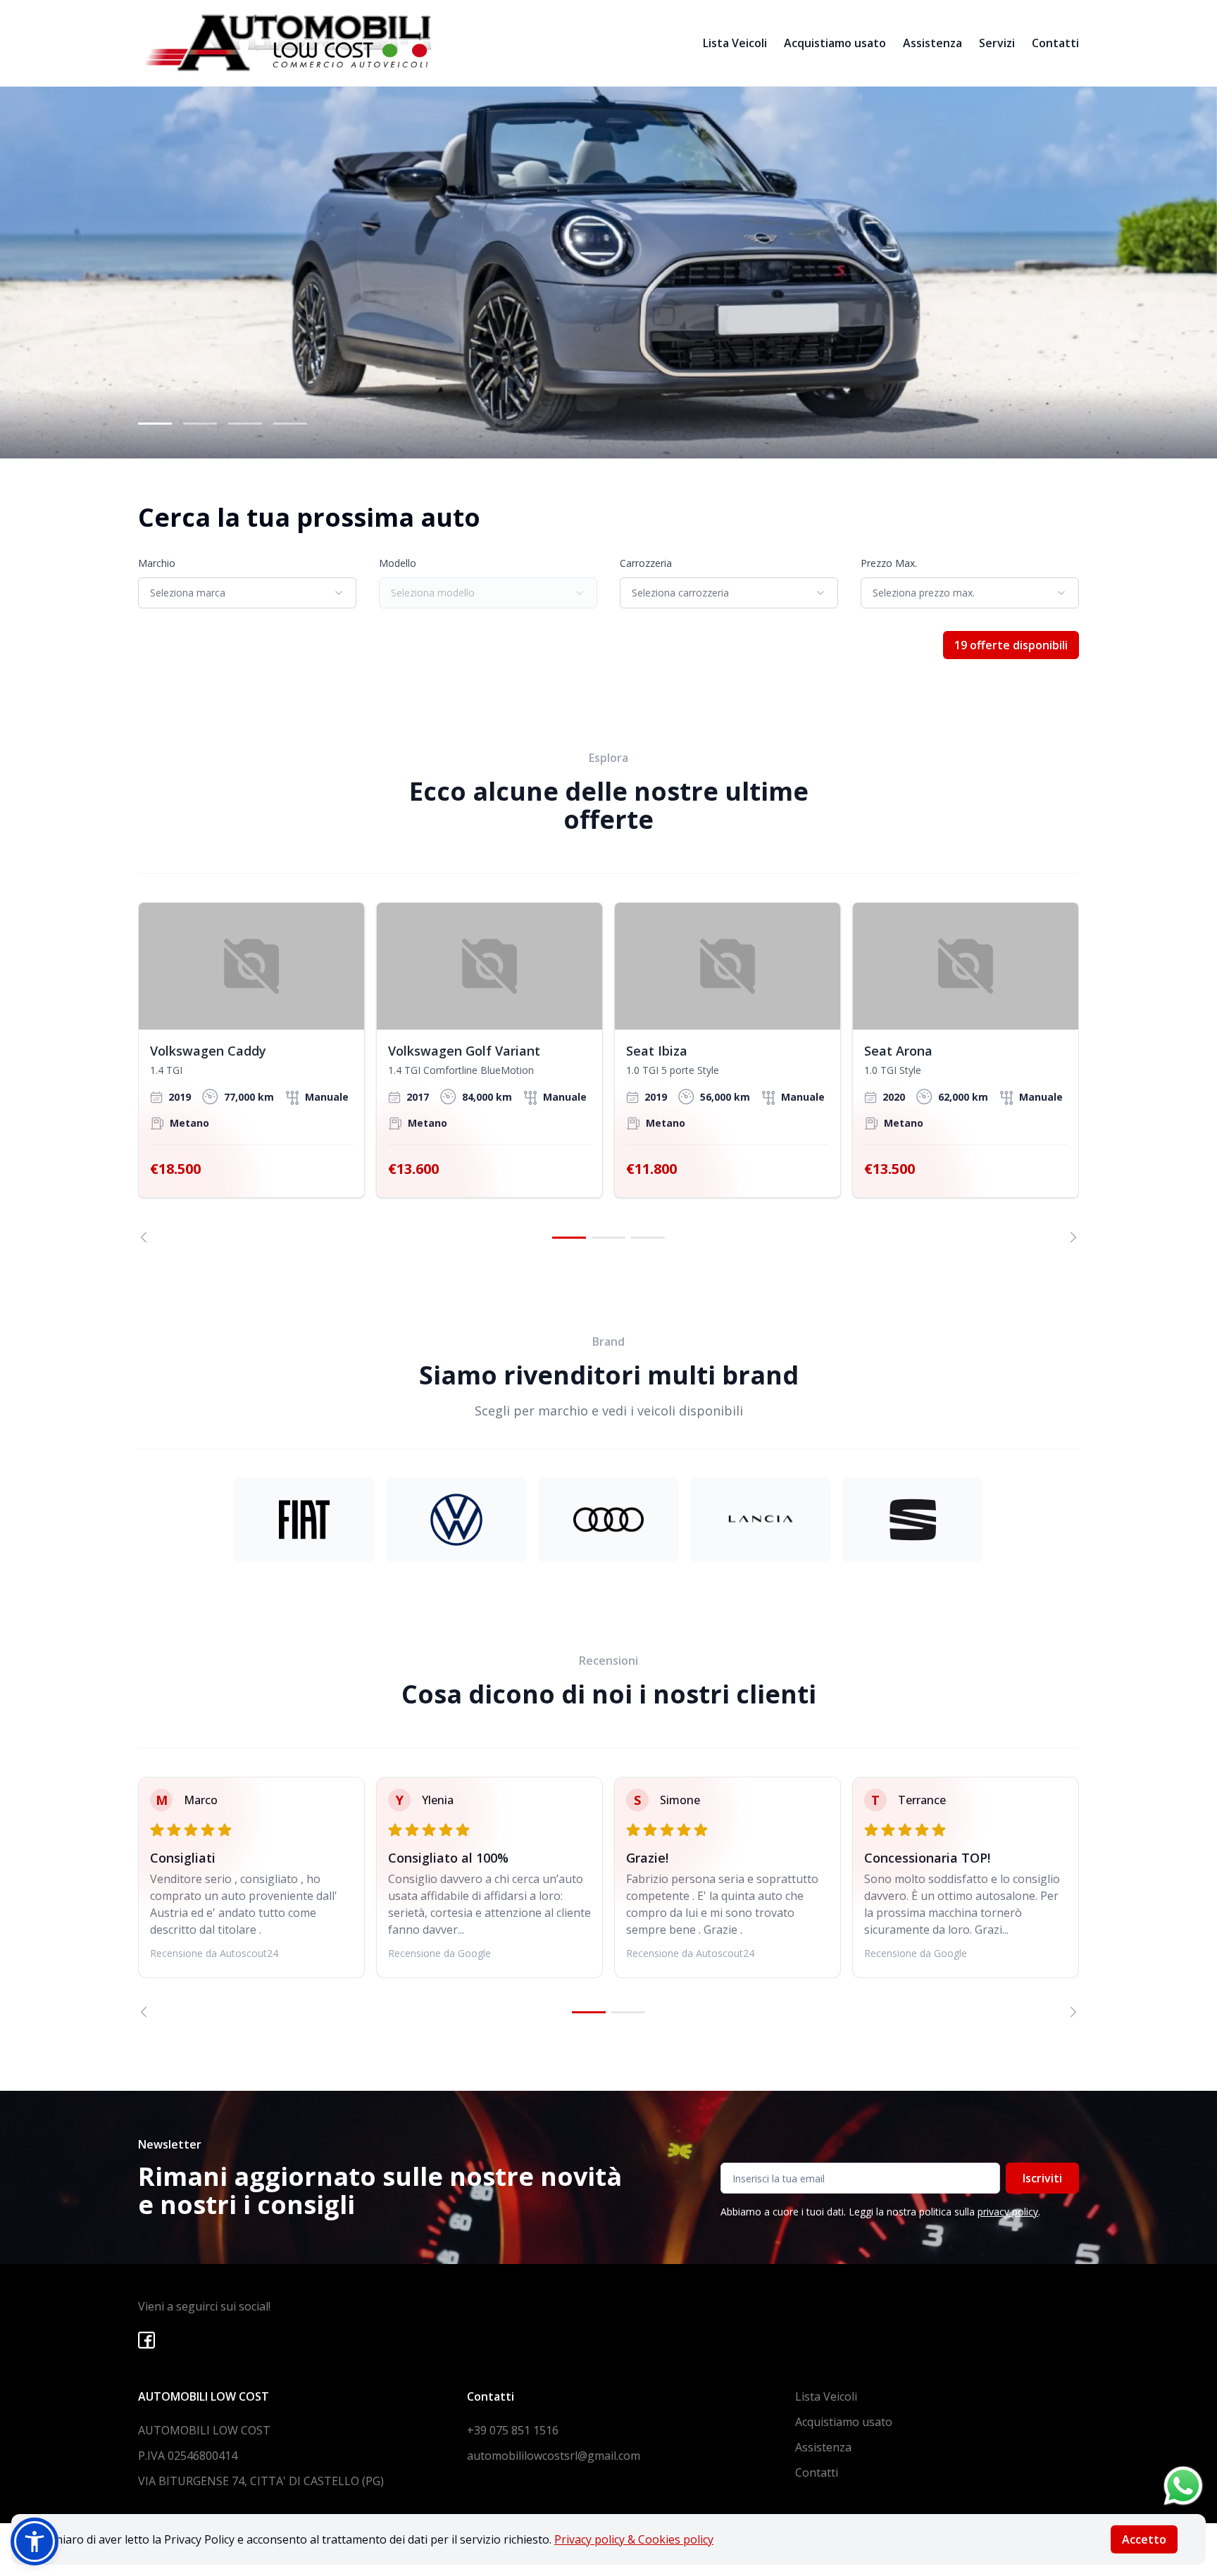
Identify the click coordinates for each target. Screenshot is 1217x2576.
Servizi (997, 43)
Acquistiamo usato (835, 43)
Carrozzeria (646, 563)
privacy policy (1008, 2212)
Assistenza (932, 43)
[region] (608, 1073)
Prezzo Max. (889, 563)
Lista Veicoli (735, 43)
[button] (35, 2541)
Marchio (157, 563)
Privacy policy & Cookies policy (634, 2539)
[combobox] (247, 593)
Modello (398, 563)
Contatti (1055, 43)
